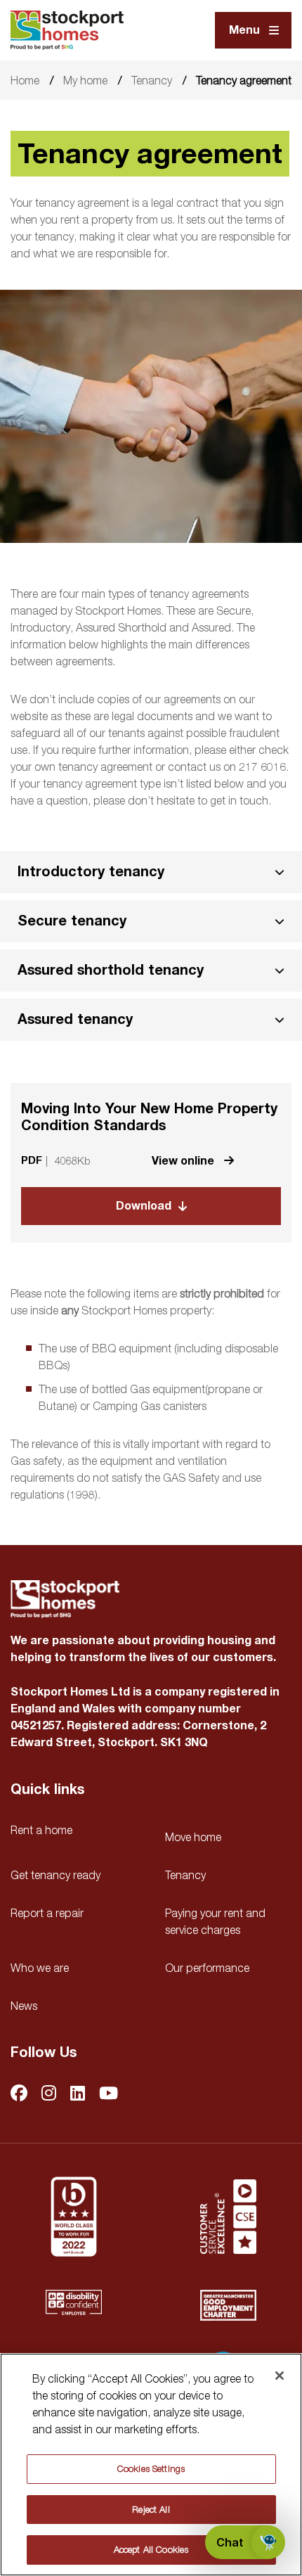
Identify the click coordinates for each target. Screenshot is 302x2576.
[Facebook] (19, 2094)
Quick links (47, 1790)
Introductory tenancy (91, 872)
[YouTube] (109, 2094)
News (24, 2006)
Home (25, 80)
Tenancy (152, 80)
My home (85, 80)
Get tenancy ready (55, 1875)
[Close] (280, 2376)
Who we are (40, 1968)
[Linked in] (78, 2094)
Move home (193, 1837)
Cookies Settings (151, 2468)
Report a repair (47, 1913)
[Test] (228, 2217)
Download (144, 1206)
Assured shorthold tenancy (111, 970)
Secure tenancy (72, 921)
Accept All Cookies (151, 2549)
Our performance (207, 1968)
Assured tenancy (75, 1019)
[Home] (67, 30)
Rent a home (41, 1830)
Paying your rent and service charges (215, 1921)
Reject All (151, 2509)
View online (184, 1161)
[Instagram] (49, 2094)
